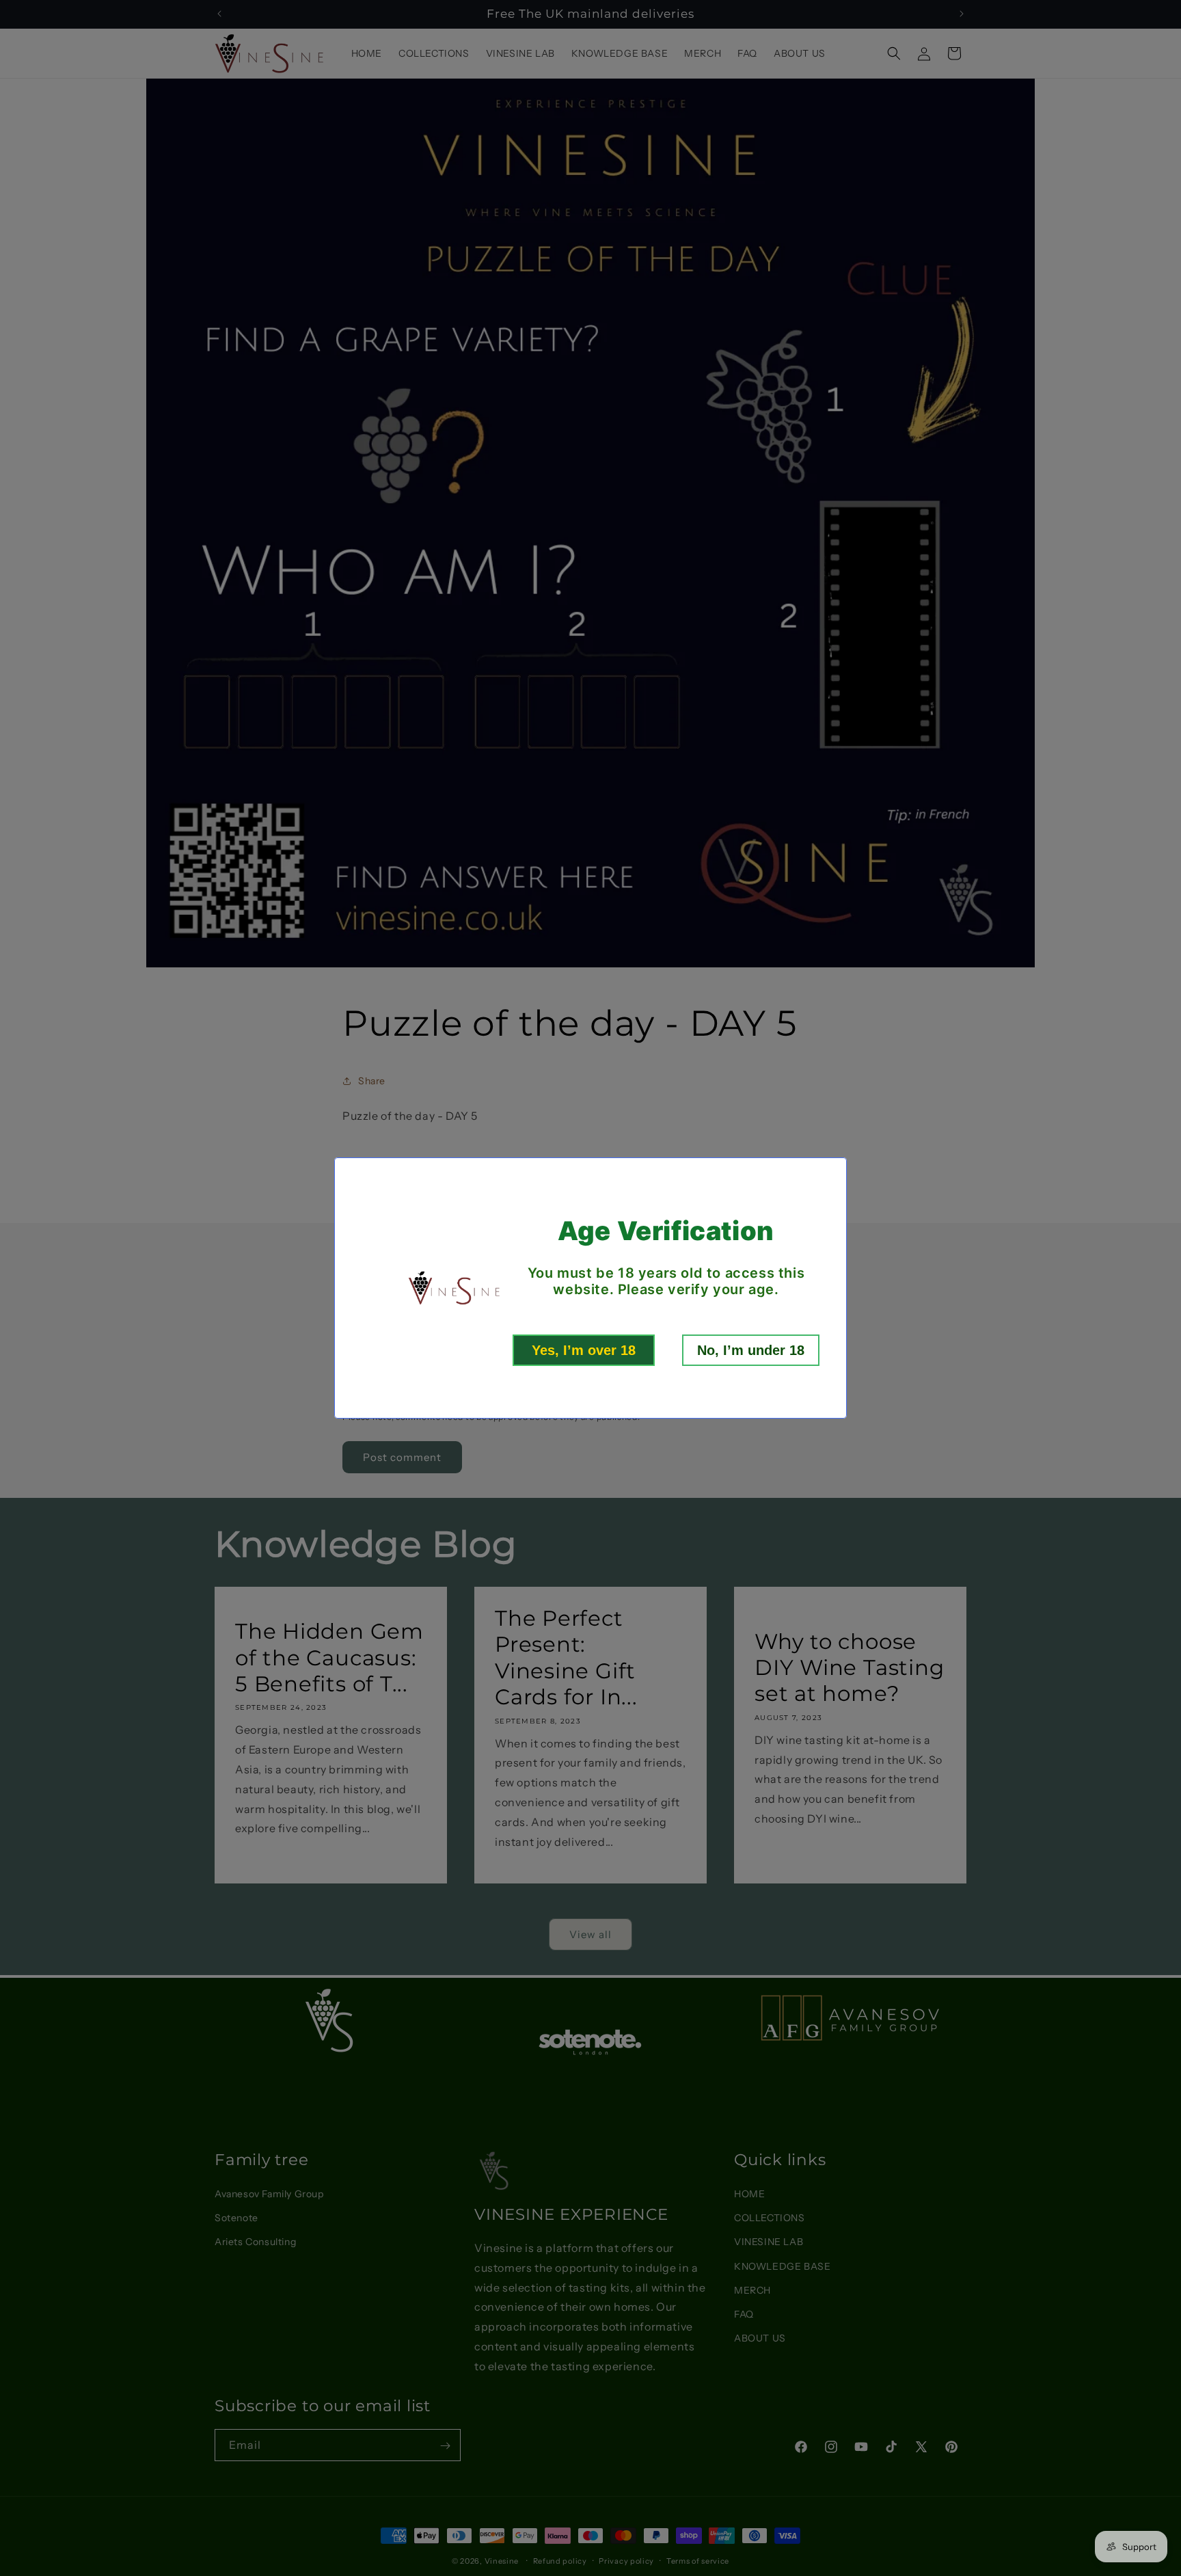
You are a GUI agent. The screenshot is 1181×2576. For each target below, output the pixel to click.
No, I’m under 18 (751, 1350)
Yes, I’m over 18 (584, 1350)
